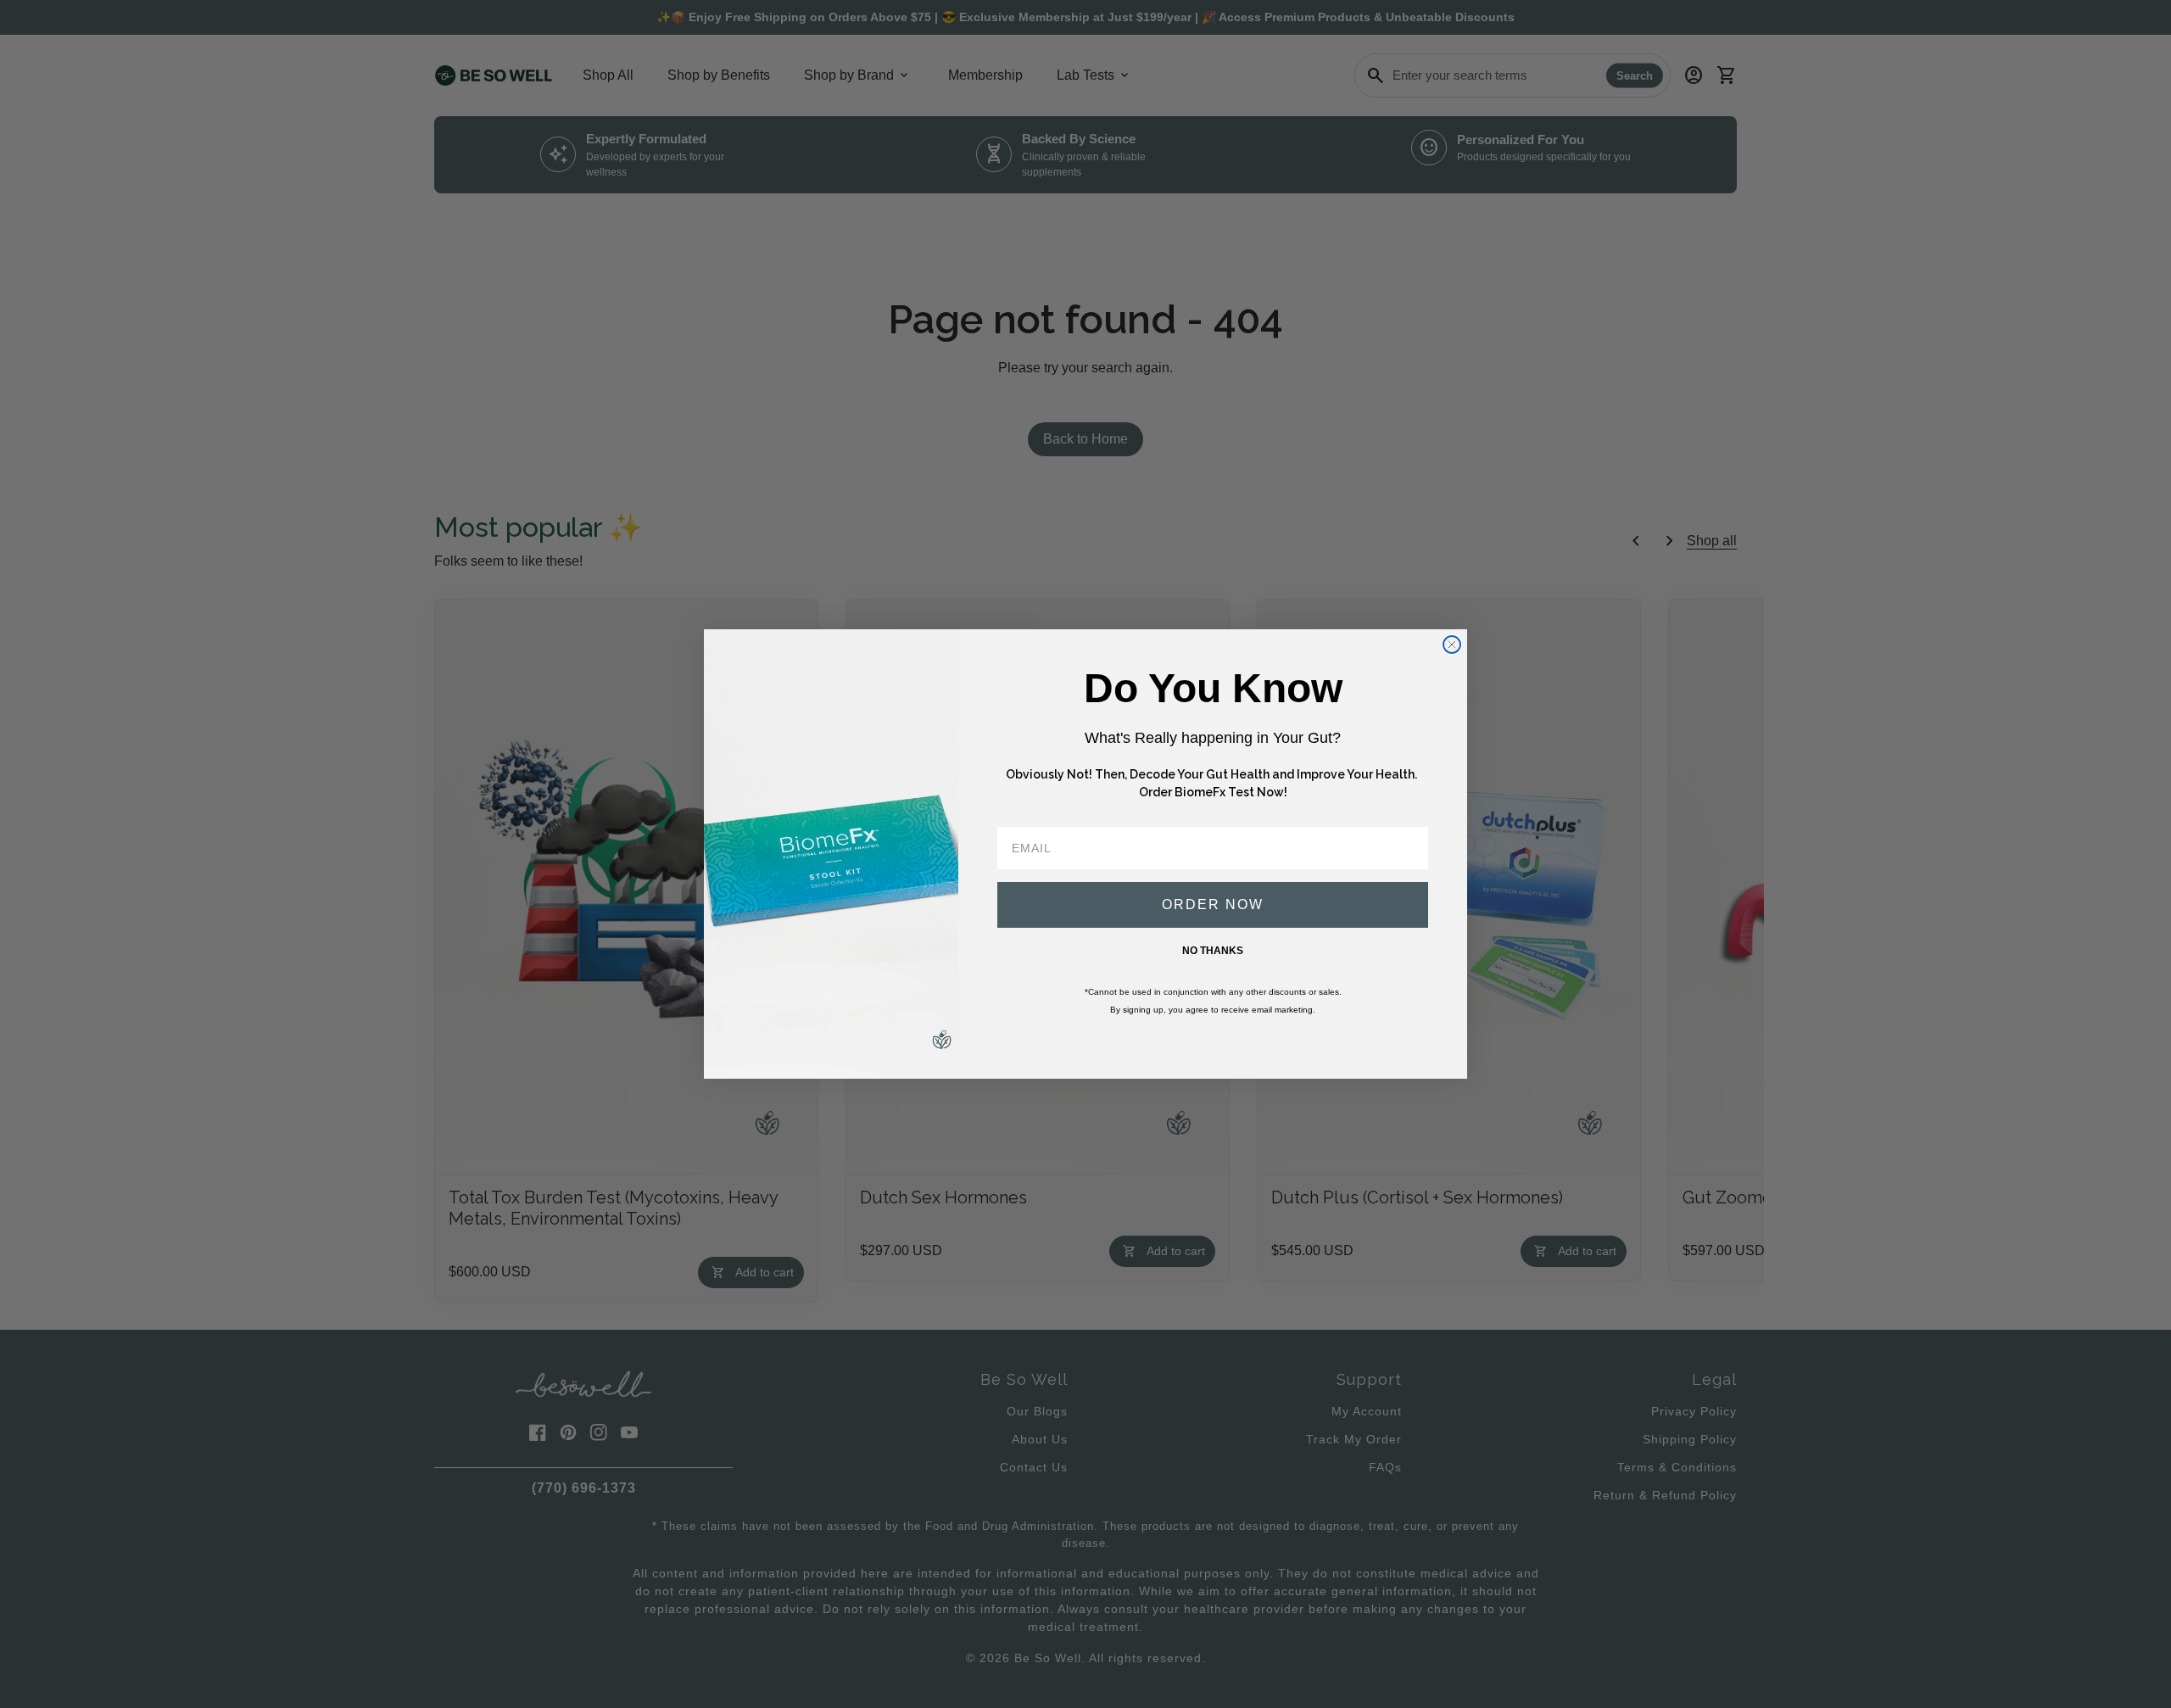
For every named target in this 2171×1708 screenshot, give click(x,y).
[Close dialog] (1452, 645)
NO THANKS (1213, 951)
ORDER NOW (1213, 904)
